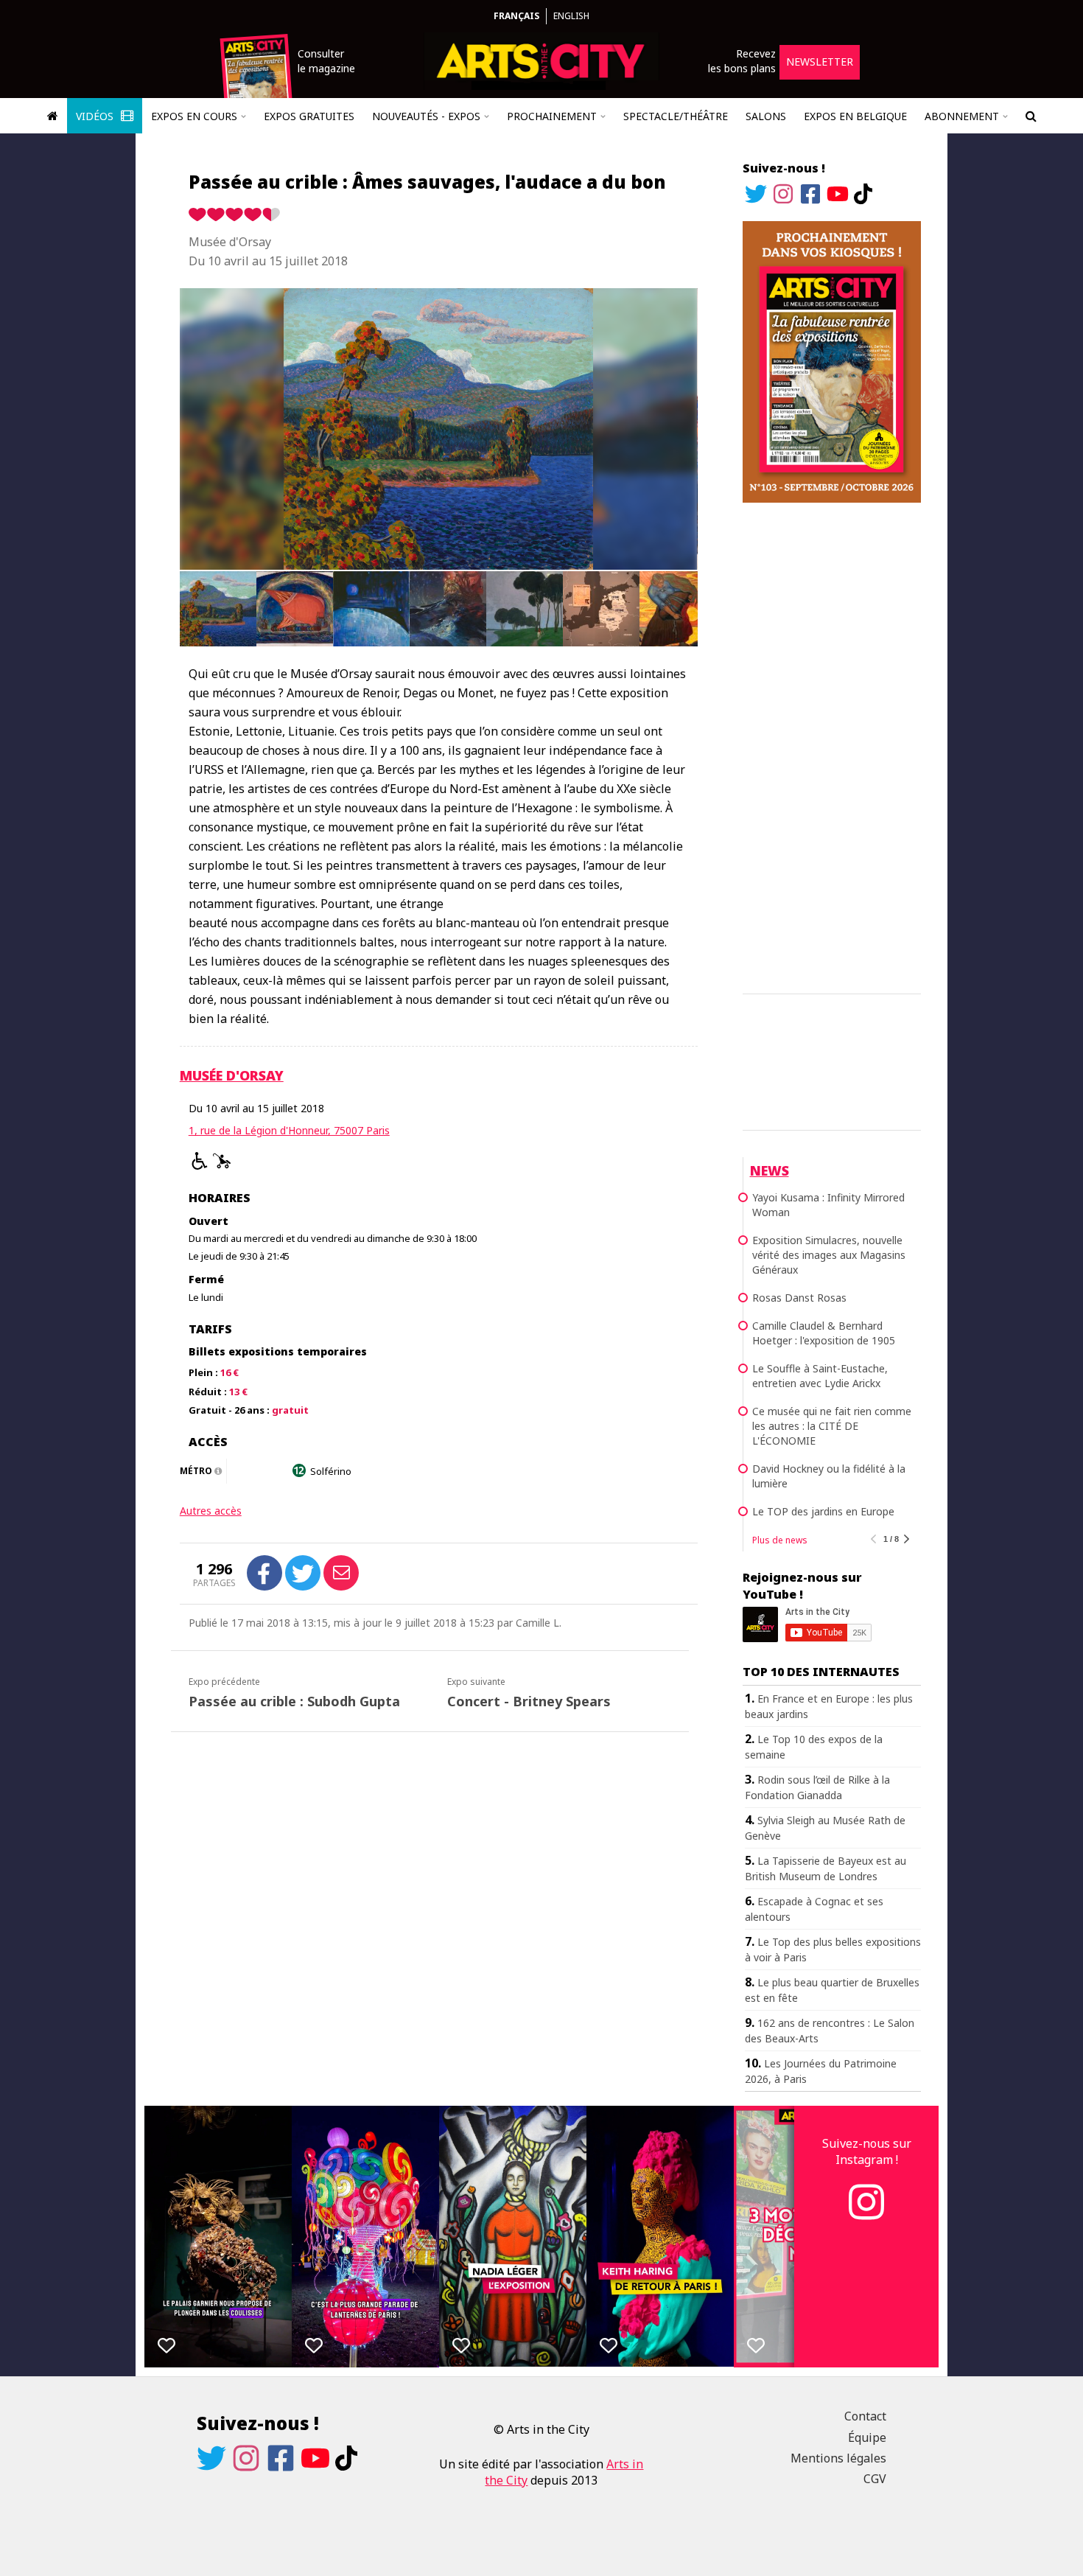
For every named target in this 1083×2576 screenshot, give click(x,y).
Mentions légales (838, 2458)
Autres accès (211, 1511)
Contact (865, 2416)
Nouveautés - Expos (426, 116)
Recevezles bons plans (742, 61)
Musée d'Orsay (232, 1075)
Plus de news (780, 1540)
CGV (875, 2479)
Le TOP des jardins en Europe (823, 1511)
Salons (766, 116)
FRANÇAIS (516, 16)
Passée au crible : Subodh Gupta (294, 1701)
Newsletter (820, 62)
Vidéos (96, 116)
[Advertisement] (832, 746)
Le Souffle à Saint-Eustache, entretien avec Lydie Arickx (820, 1376)
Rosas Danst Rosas (799, 1298)
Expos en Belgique (855, 116)
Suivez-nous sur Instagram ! (867, 2151)
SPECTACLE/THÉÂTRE (676, 116)
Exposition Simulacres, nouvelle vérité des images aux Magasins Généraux (829, 1255)
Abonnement (962, 116)
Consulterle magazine (326, 61)
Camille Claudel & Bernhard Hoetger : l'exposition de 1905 (824, 1333)
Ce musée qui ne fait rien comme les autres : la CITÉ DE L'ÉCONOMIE (832, 1426)
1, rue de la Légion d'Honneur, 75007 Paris (289, 1130)
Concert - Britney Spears (529, 1701)
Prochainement (552, 116)
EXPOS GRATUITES (309, 116)
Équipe (867, 2437)
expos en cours (194, 116)
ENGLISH (571, 16)
